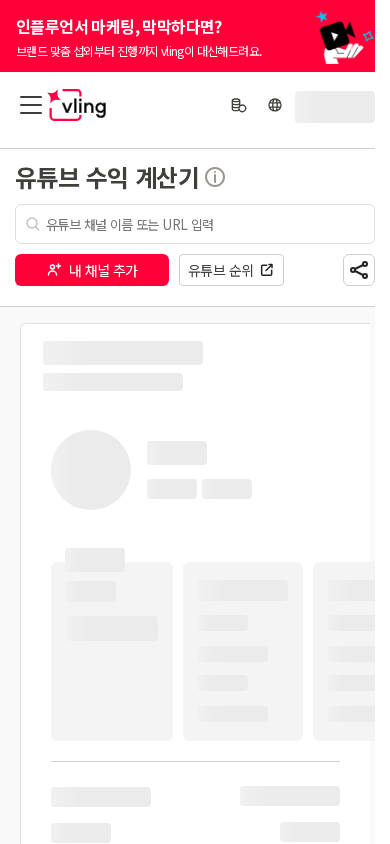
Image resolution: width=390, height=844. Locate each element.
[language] (275, 105)
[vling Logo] (77, 105)
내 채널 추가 (103, 270)
